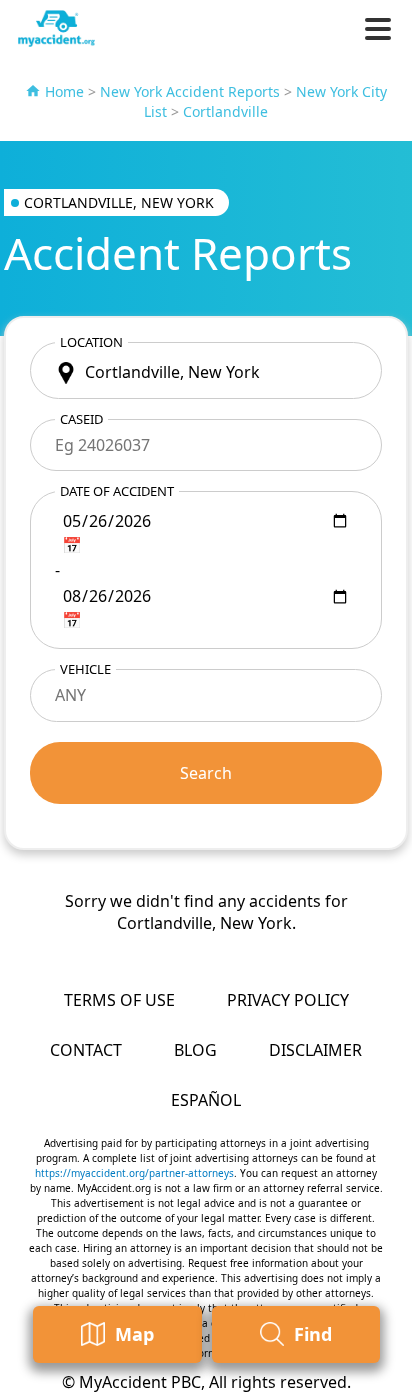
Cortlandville (225, 111)
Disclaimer (315, 1050)
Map (134, 1334)
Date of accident (117, 491)
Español (206, 1100)
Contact (86, 1050)
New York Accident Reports (190, 91)
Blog (195, 1050)
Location (91, 342)
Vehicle (85, 669)
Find (313, 1334)
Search (206, 773)
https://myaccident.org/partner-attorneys (134, 1173)
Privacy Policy (288, 1000)
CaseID (81, 419)
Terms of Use (119, 1000)
